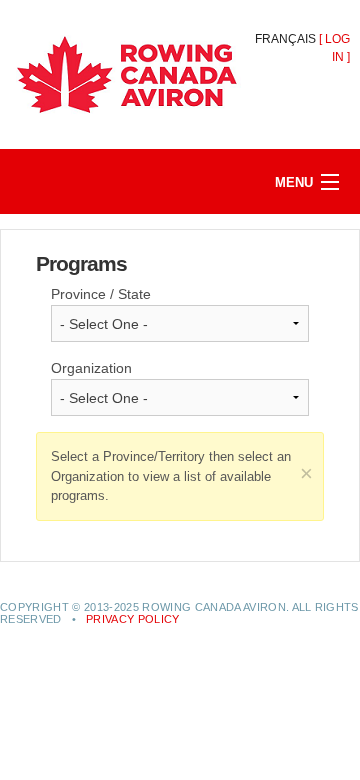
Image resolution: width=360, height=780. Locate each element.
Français (285, 39)
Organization (91, 368)
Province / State (101, 294)
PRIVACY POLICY (133, 619)
